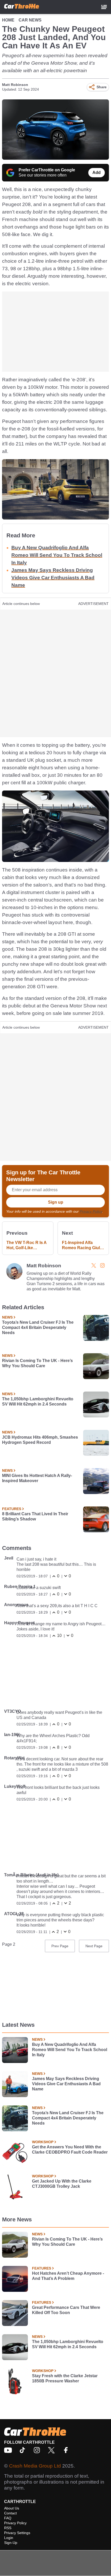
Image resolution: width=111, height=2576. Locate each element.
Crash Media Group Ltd (35, 2466)
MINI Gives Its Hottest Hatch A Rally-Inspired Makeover (37, 1478)
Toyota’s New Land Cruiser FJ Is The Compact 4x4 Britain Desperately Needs (38, 1327)
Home (8, 20)
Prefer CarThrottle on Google (47, 170)
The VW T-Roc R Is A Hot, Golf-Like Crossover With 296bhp (26, 1245)
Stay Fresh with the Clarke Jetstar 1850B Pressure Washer (65, 2378)
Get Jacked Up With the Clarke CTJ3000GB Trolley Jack (62, 2184)
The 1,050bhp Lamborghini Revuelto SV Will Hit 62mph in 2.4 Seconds (38, 1402)
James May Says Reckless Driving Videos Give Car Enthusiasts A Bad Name (53, 578)
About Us (12, 2508)
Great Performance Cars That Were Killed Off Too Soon (66, 2310)
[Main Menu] (104, 7)
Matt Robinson (15, 85)
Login (9, 2538)
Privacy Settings (17, 2533)
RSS (8, 2528)
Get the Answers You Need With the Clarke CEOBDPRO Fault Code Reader (70, 2150)
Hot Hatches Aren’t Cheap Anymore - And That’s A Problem (68, 2276)
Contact (10, 2513)
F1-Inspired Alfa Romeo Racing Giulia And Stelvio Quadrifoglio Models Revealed (83, 1245)
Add (97, 173)
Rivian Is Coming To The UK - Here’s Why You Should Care (37, 1363)
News (7, 1317)
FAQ (8, 2518)
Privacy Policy (91, 1211)
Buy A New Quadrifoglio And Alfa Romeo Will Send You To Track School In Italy (57, 555)
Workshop (43, 2142)
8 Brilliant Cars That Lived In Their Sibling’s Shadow (35, 1516)
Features (12, 1509)
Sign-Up (11, 2543)
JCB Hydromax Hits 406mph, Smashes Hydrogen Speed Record (40, 1440)
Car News (30, 20)
